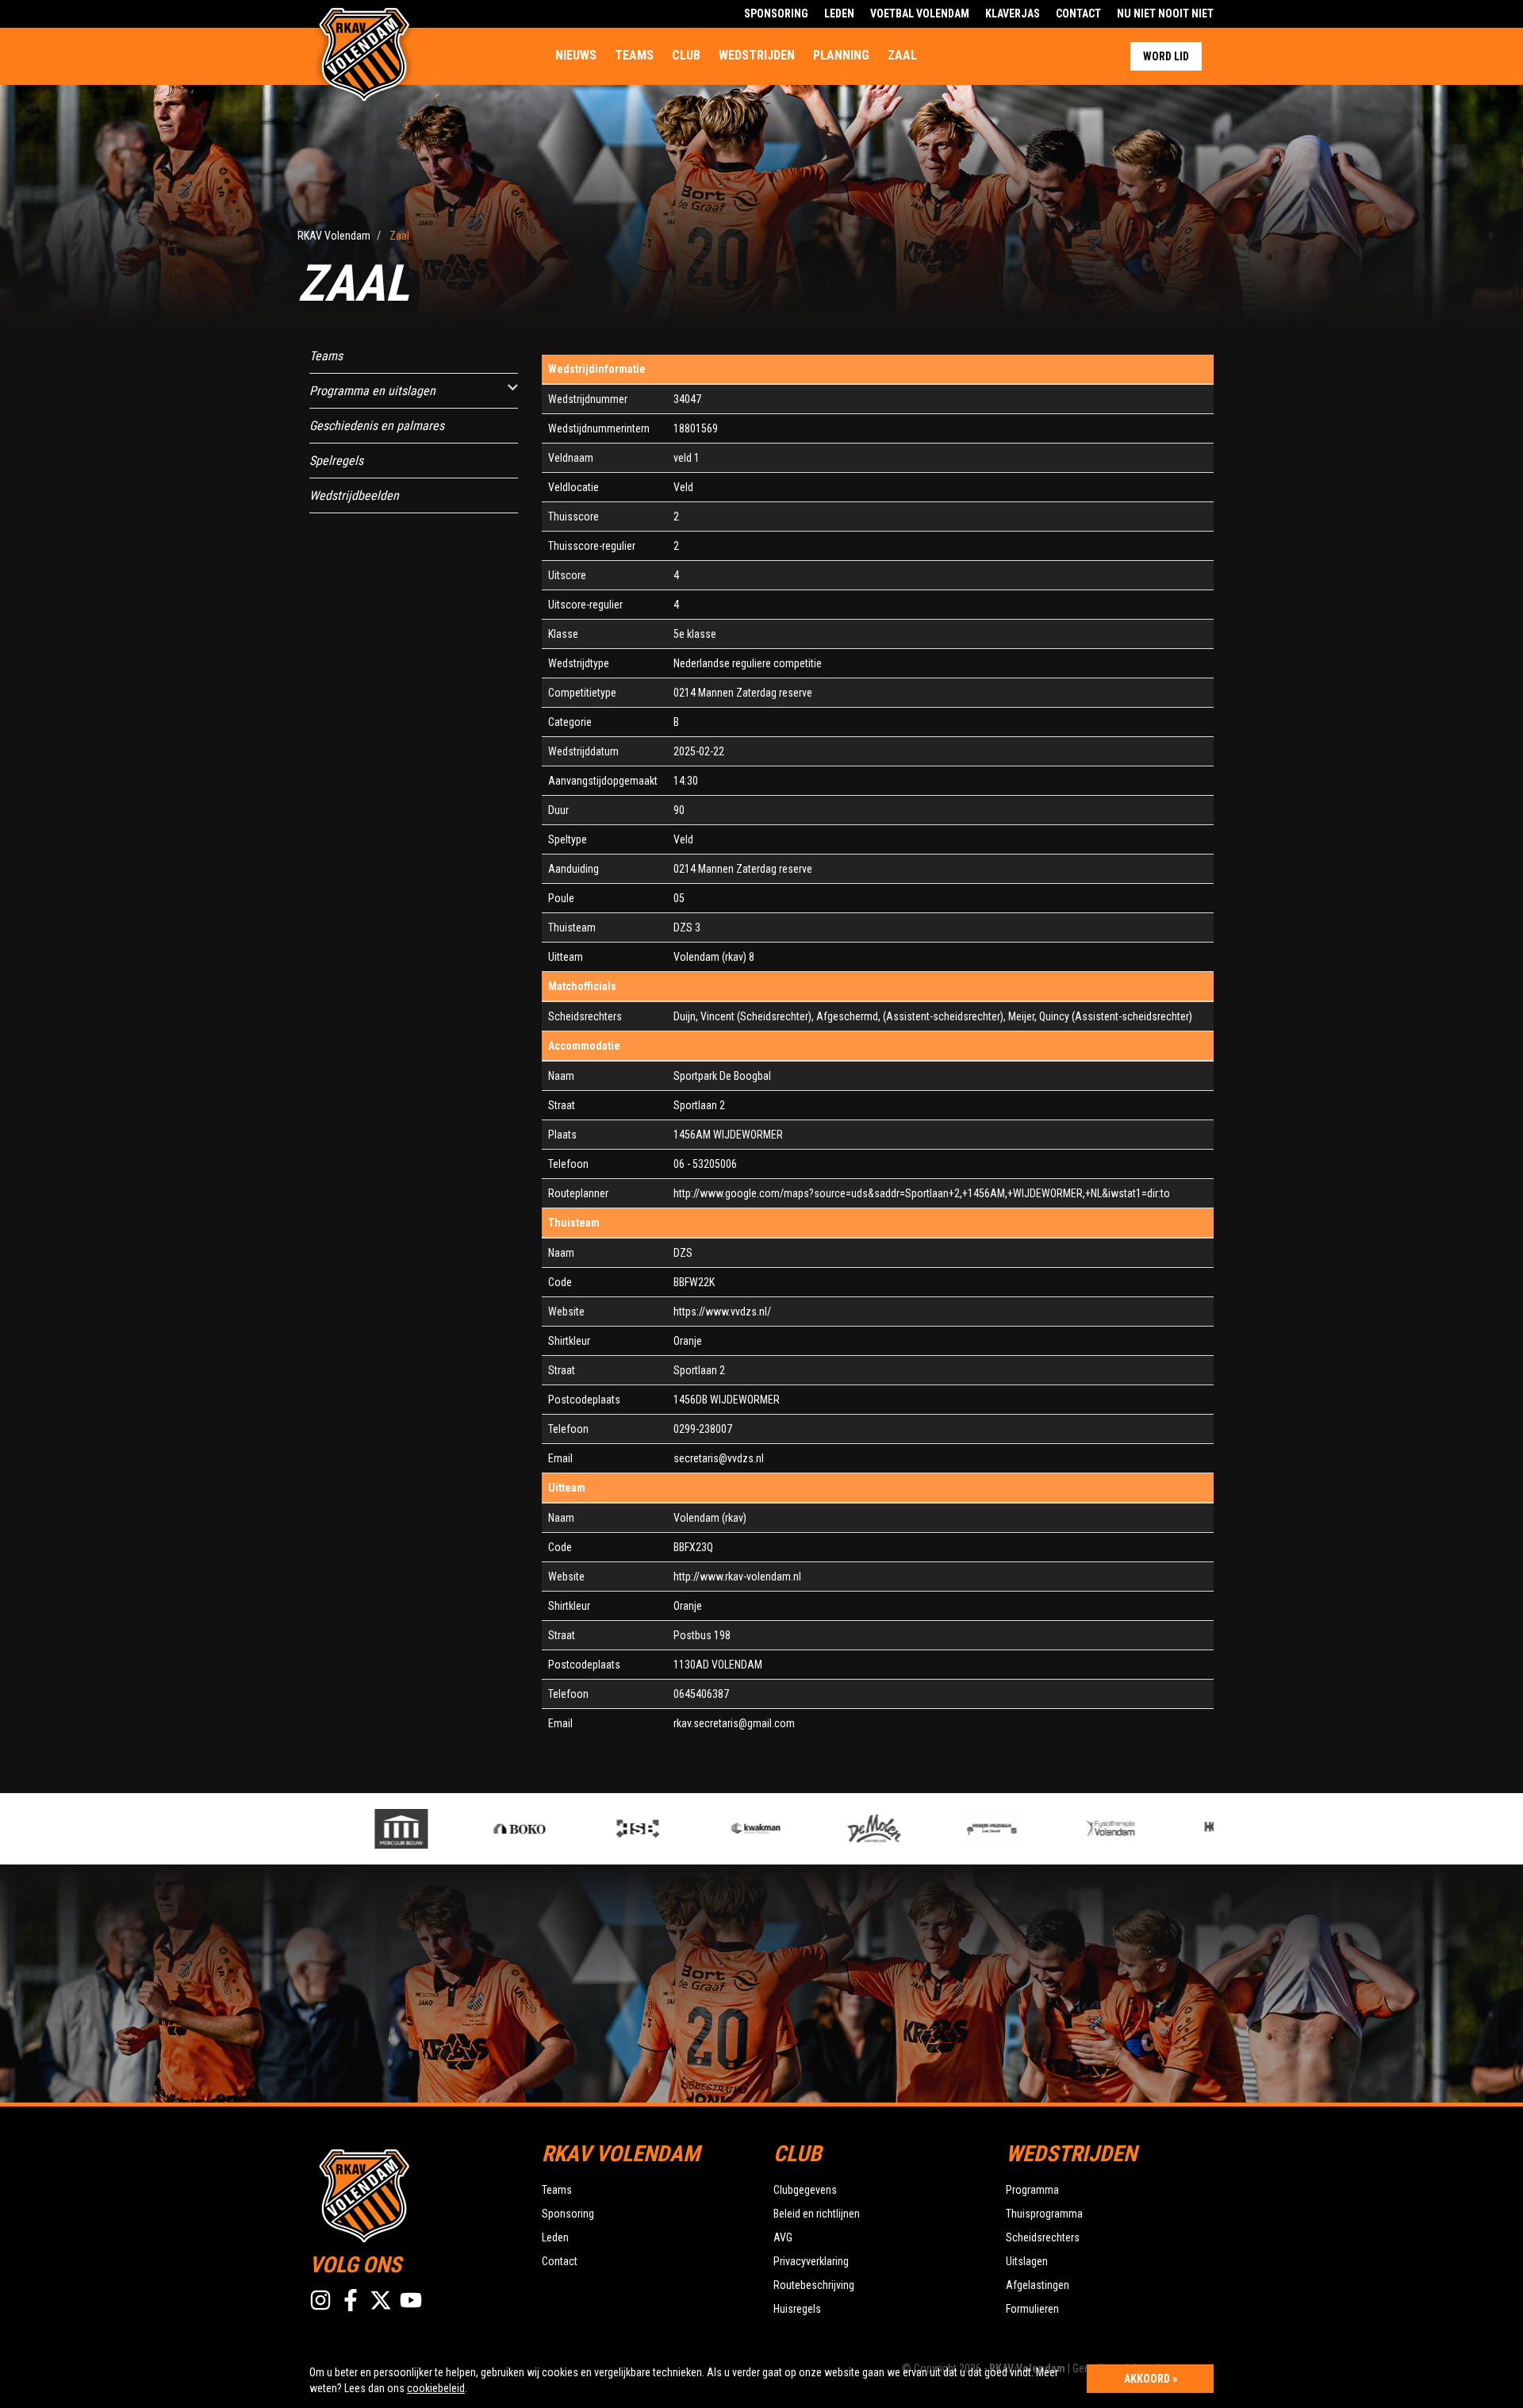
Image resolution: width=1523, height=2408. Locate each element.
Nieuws (576, 55)
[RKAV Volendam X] (381, 2300)
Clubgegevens (805, 2190)
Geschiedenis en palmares (377, 426)
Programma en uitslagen (372, 391)
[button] (513, 388)
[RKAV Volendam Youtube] (411, 2300)
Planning (841, 55)
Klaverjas (1013, 13)
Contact (1078, 13)
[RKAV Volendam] (414, 2194)
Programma (1032, 2190)
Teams (634, 55)
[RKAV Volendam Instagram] (320, 2300)
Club (686, 55)
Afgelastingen (1038, 2285)
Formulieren (1032, 2309)
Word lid (1166, 56)
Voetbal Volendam (920, 13)
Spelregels (336, 461)
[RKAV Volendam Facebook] (351, 2300)
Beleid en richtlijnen (817, 2214)
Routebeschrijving (814, 2285)
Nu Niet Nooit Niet (1165, 13)
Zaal (902, 55)
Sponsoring (776, 13)
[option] (345, 1829)
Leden (839, 13)
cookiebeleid (436, 2388)
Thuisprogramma (1044, 2214)
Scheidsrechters (1043, 2237)
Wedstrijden (757, 55)
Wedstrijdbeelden (354, 495)
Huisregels (797, 2309)
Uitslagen (1027, 2261)
